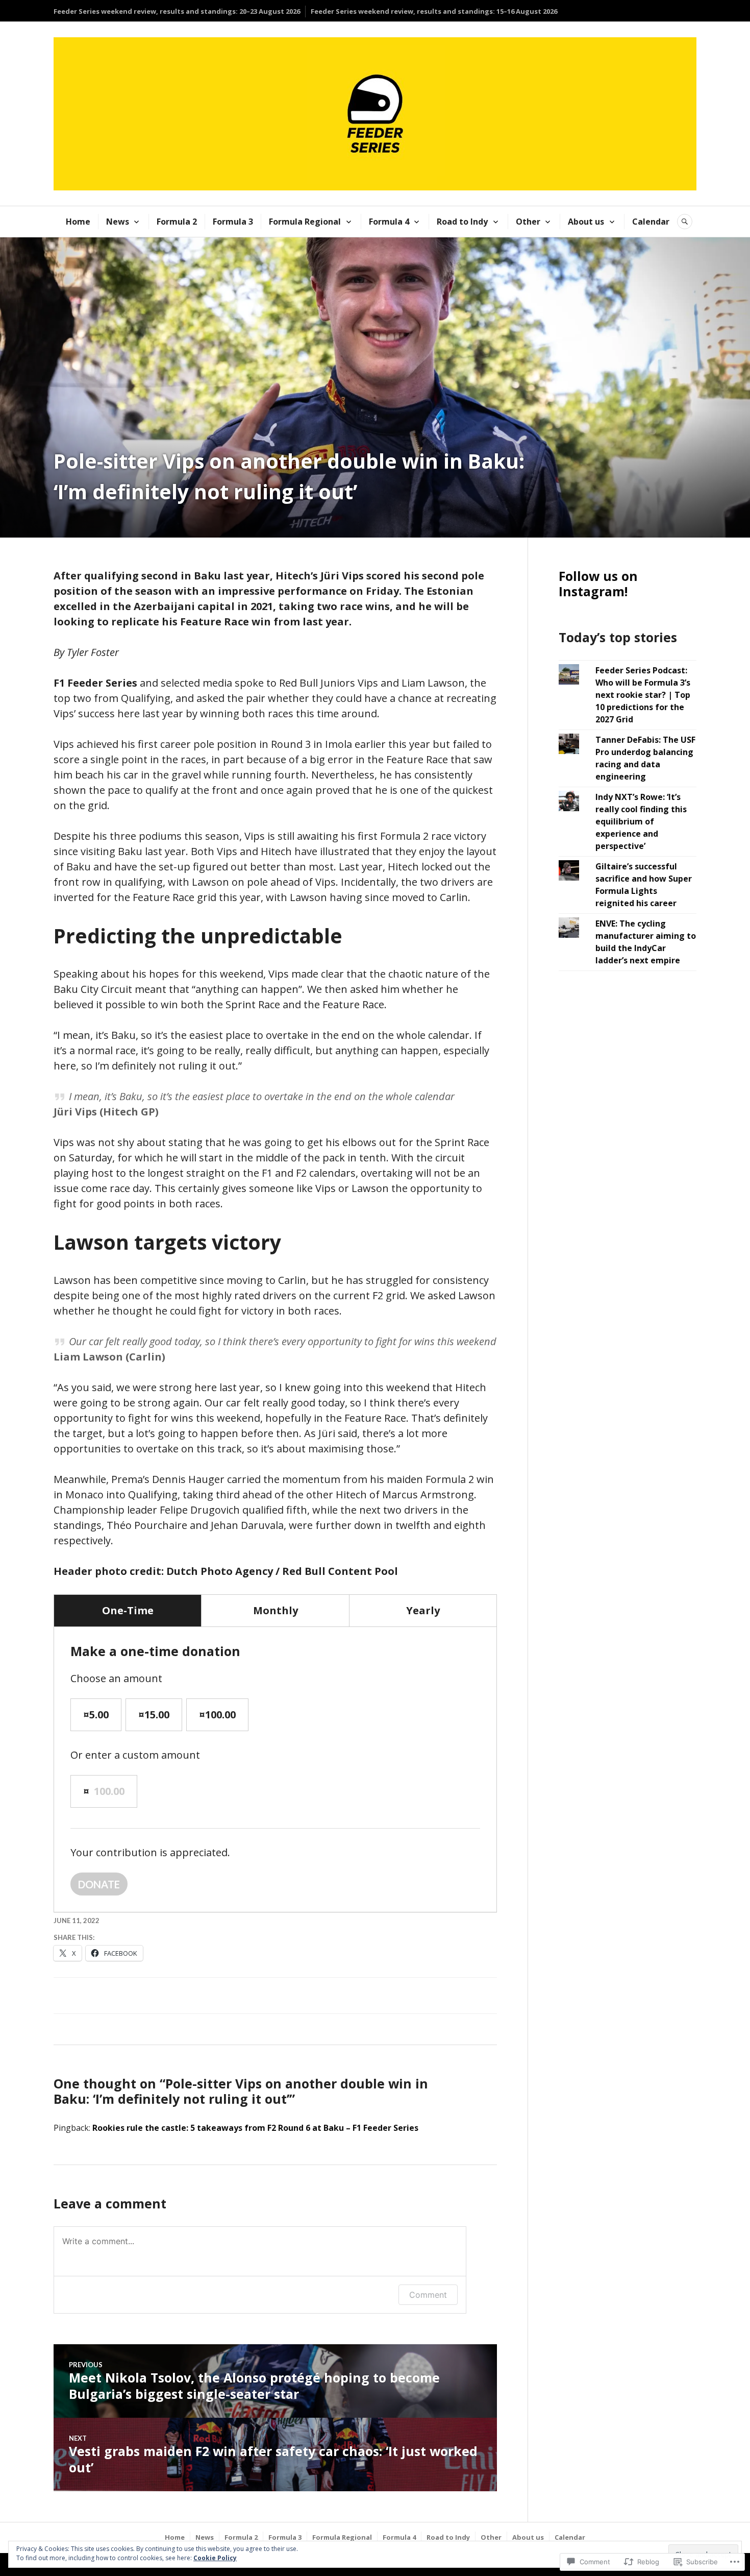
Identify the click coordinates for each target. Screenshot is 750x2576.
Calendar (651, 222)
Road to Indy (462, 222)
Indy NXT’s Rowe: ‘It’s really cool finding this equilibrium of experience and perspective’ (641, 821)
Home (78, 222)
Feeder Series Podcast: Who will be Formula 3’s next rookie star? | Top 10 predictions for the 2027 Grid (643, 695)
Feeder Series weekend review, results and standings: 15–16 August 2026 (434, 11)
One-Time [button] (128, 1610)
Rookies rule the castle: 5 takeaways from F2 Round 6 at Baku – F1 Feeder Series (255, 2128)
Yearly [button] (423, 1610)
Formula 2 (177, 222)
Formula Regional (305, 222)
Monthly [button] (276, 1610)
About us (586, 222)
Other (528, 222)
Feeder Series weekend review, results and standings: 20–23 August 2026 (177, 11)
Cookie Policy (215, 2558)
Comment (428, 2295)
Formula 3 (233, 222)
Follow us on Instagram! (598, 584)
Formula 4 (389, 222)
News (118, 222)
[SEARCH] (685, 222)
